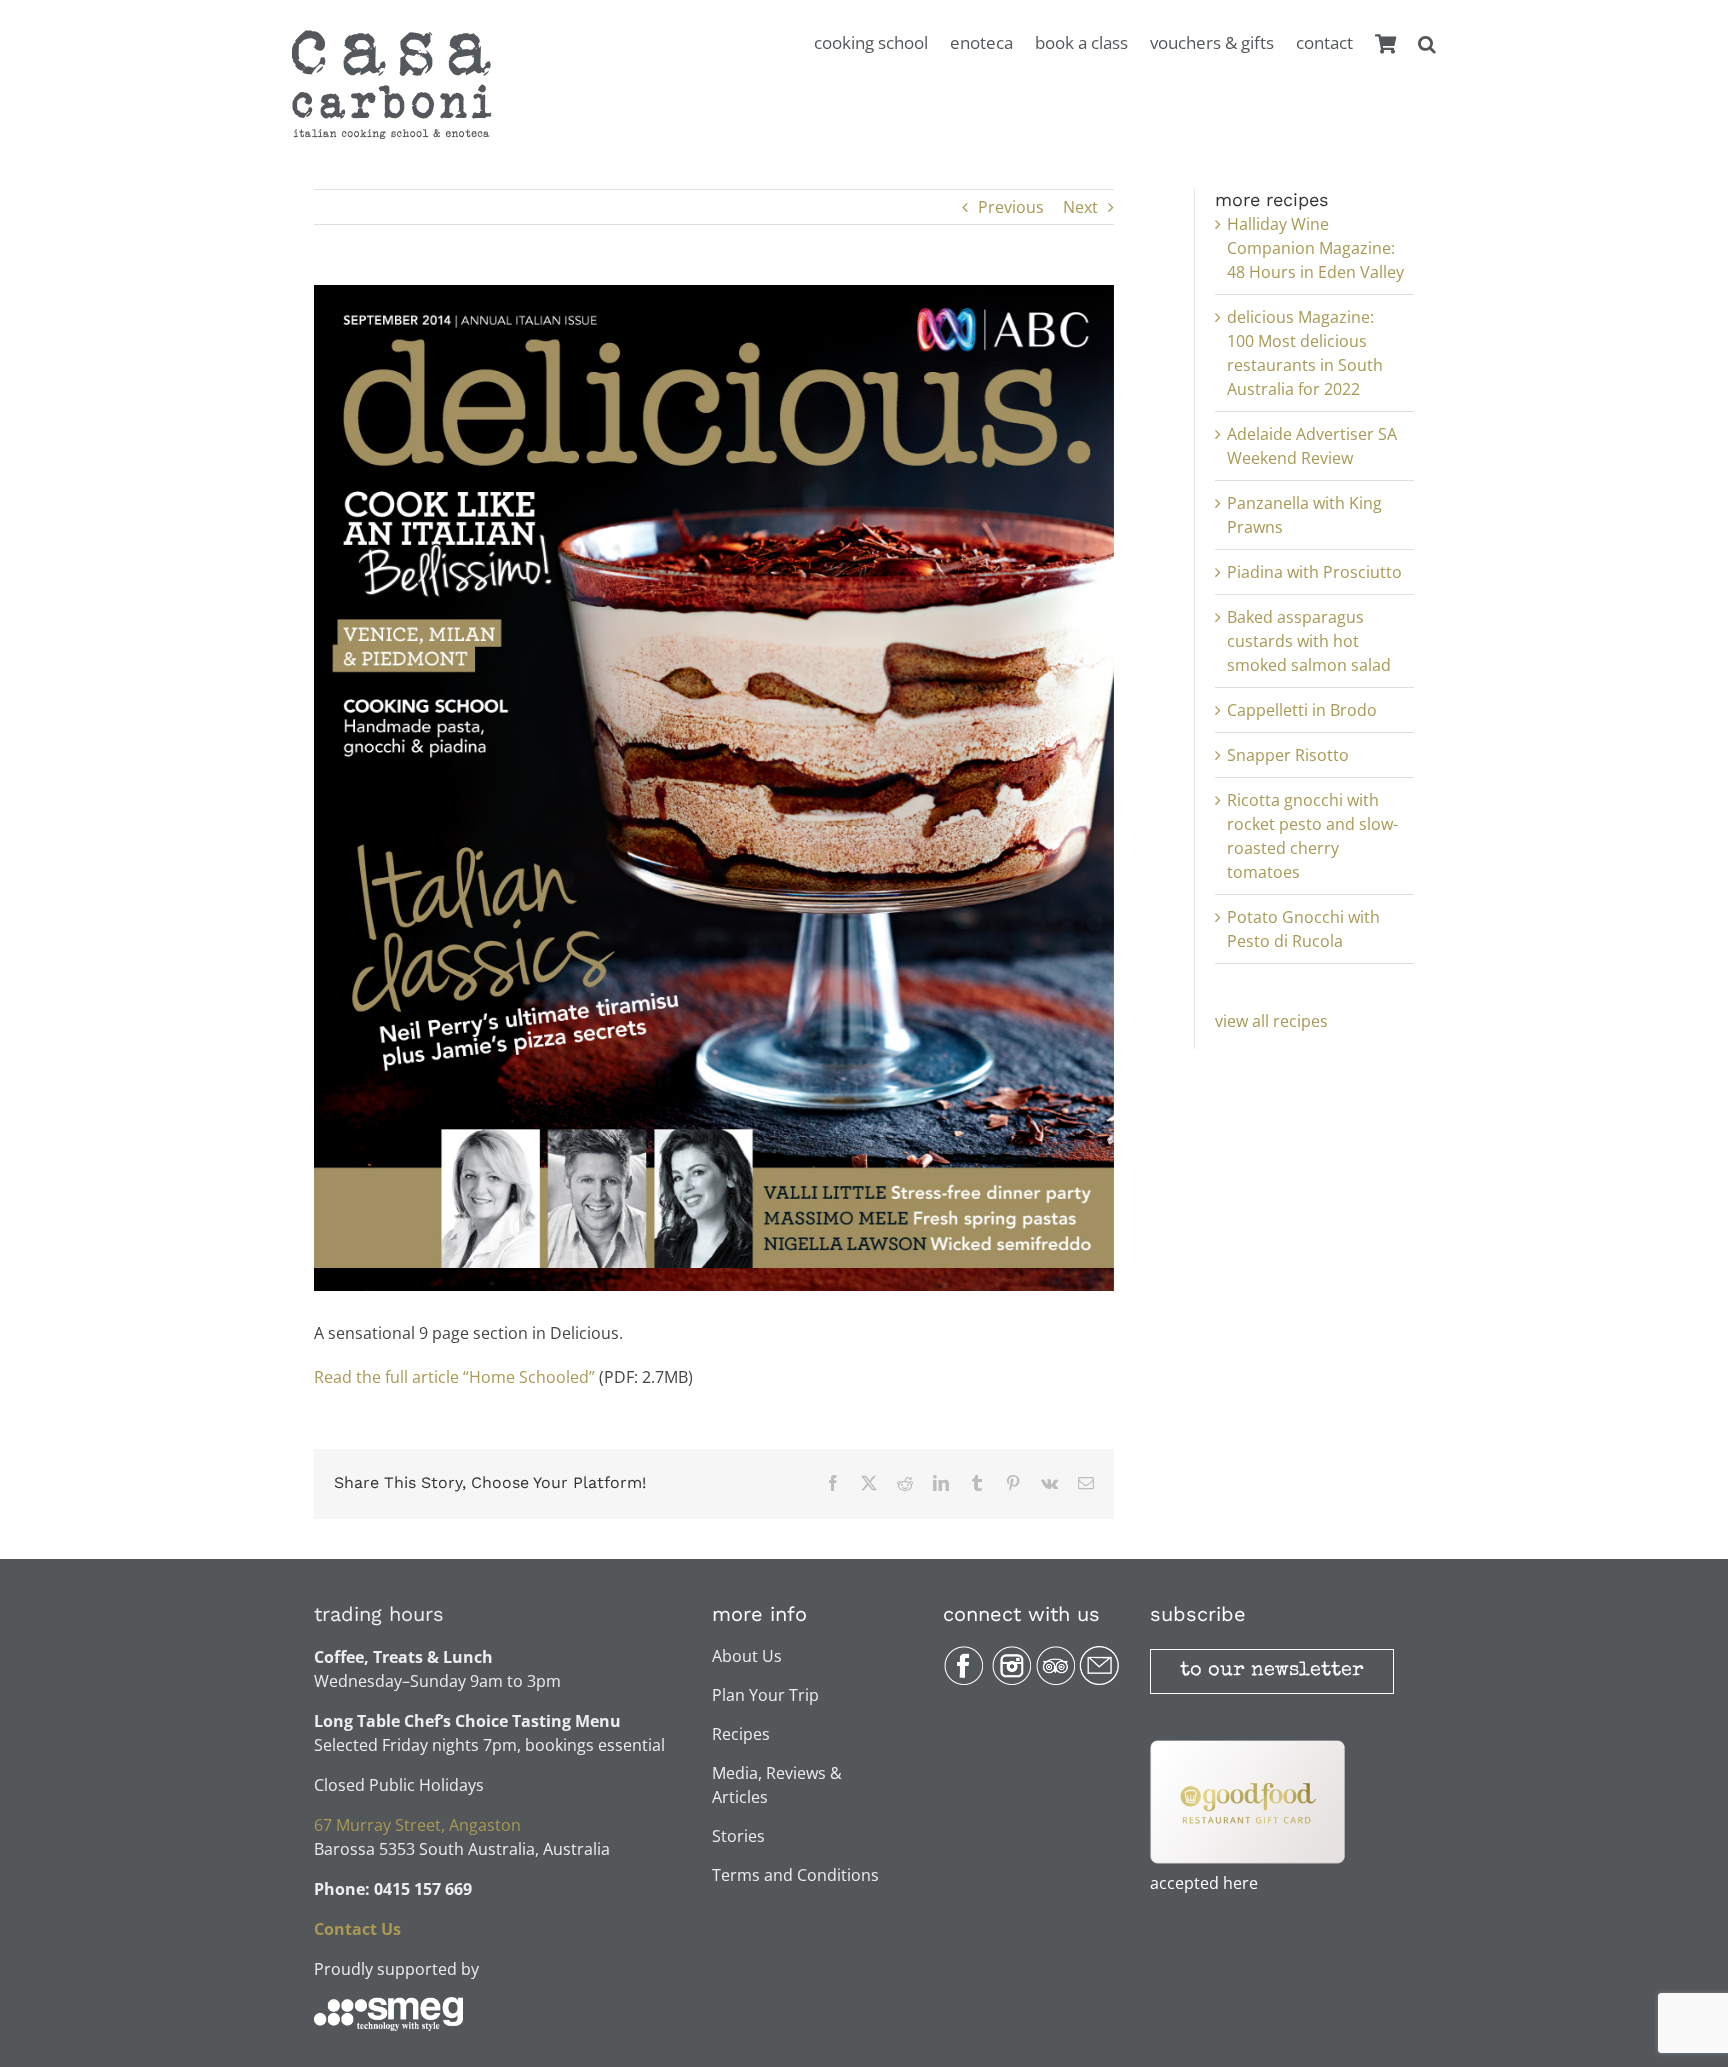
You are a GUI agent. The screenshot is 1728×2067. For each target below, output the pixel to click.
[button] (1427, 54)
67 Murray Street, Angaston (417, 1825)
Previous (1011, 207)
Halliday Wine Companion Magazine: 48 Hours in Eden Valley (1315, 248)
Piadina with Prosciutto (1314, 572)
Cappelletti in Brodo (1302, 710)
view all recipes (1271, 1021)
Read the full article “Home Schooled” (454, 1377)
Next (1080, 207)
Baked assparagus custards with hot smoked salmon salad (1309, 641)
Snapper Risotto (1288, 755)
